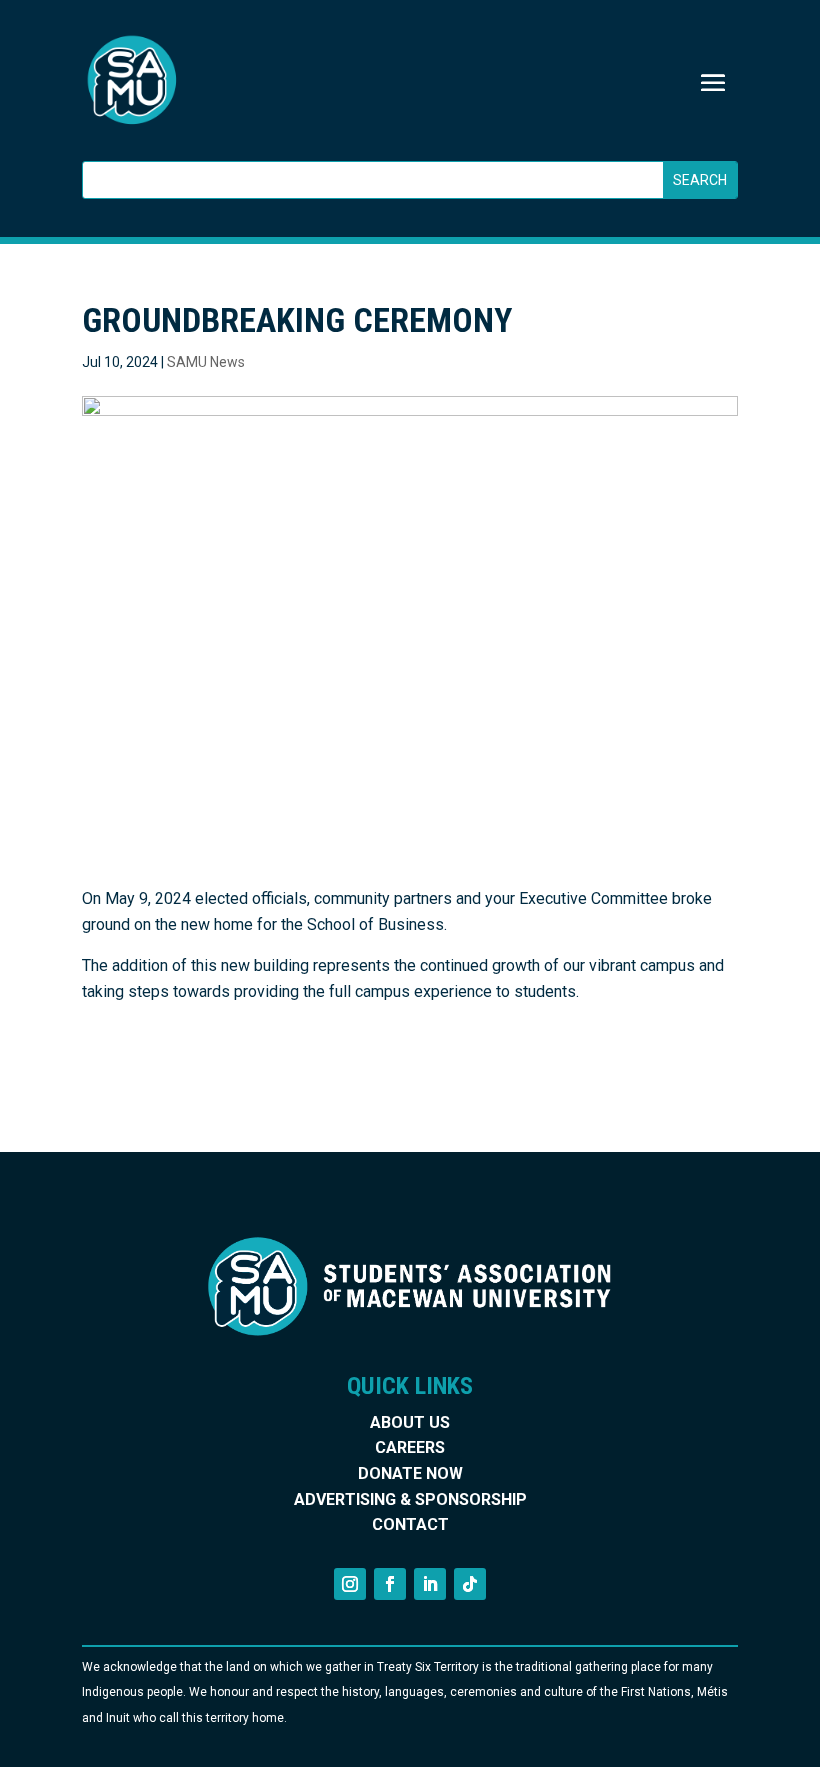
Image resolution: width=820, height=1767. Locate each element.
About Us (410, 1422)
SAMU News (206, 362)
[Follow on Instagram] (350, 1584)
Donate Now (410, 1473)
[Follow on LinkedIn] (430, 1584)
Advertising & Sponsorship (410, 1499)
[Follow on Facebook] (390, 1584)
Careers (410, 1447)
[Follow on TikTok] (470, 1584)
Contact (410, 1524)
